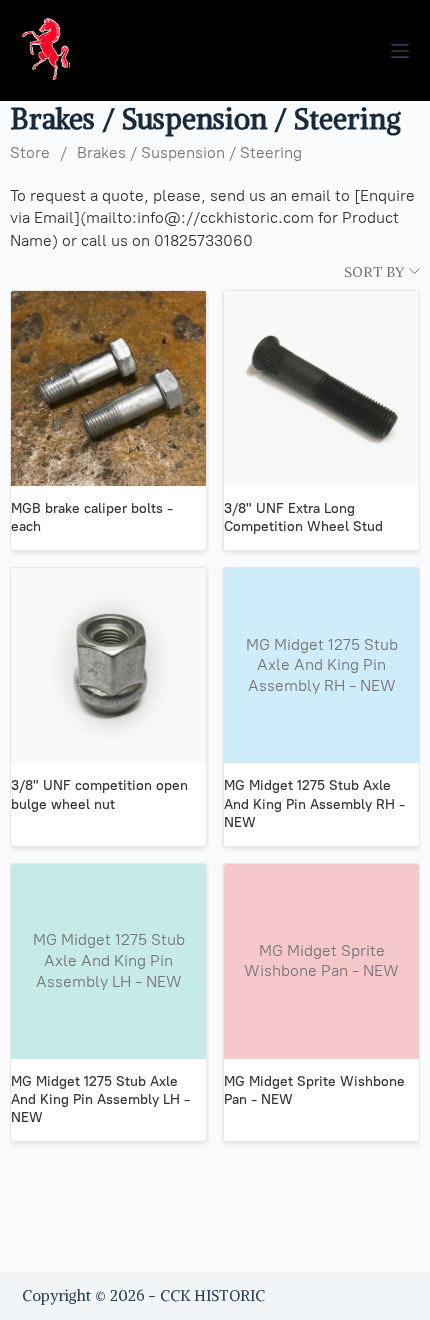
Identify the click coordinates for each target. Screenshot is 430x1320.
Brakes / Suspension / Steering (189, 152)
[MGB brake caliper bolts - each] (108, 388)
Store (30, 152)
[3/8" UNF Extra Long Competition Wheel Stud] (321, 388)
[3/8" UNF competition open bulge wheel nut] (108, 665)
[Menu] (400, 51)
